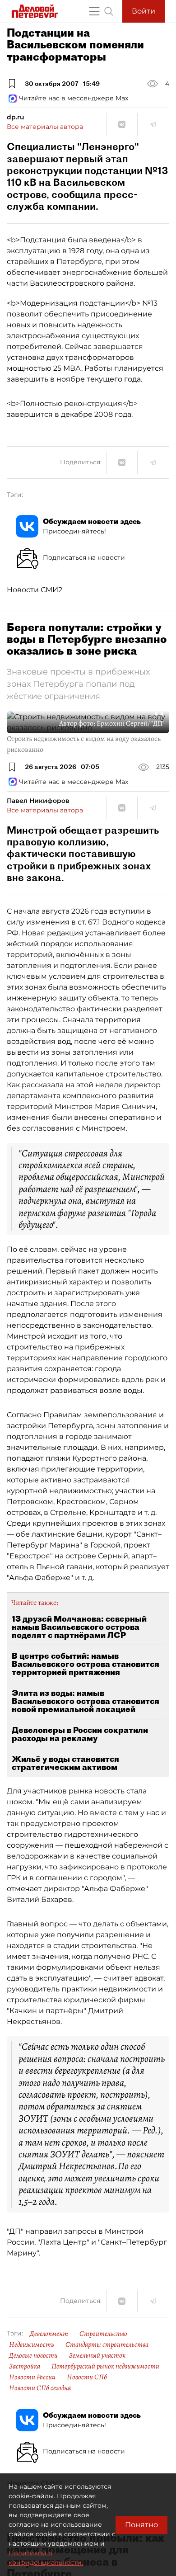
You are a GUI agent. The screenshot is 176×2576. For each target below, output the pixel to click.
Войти (144, 11)
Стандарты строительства (107, 2345)
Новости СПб (87, 2377)
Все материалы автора (45, 127)
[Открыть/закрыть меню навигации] (94, 11)
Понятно (141, 2525)
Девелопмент (49, 2334)
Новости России (32, 2377)
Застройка (25, 2366)
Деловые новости (33, 2355)
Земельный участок (97, 2355)
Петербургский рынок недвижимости (105, 2366)
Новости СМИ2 (35, 590)
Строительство (103, 2334)
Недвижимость (32, 2345)
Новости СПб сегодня (40, 2388)
